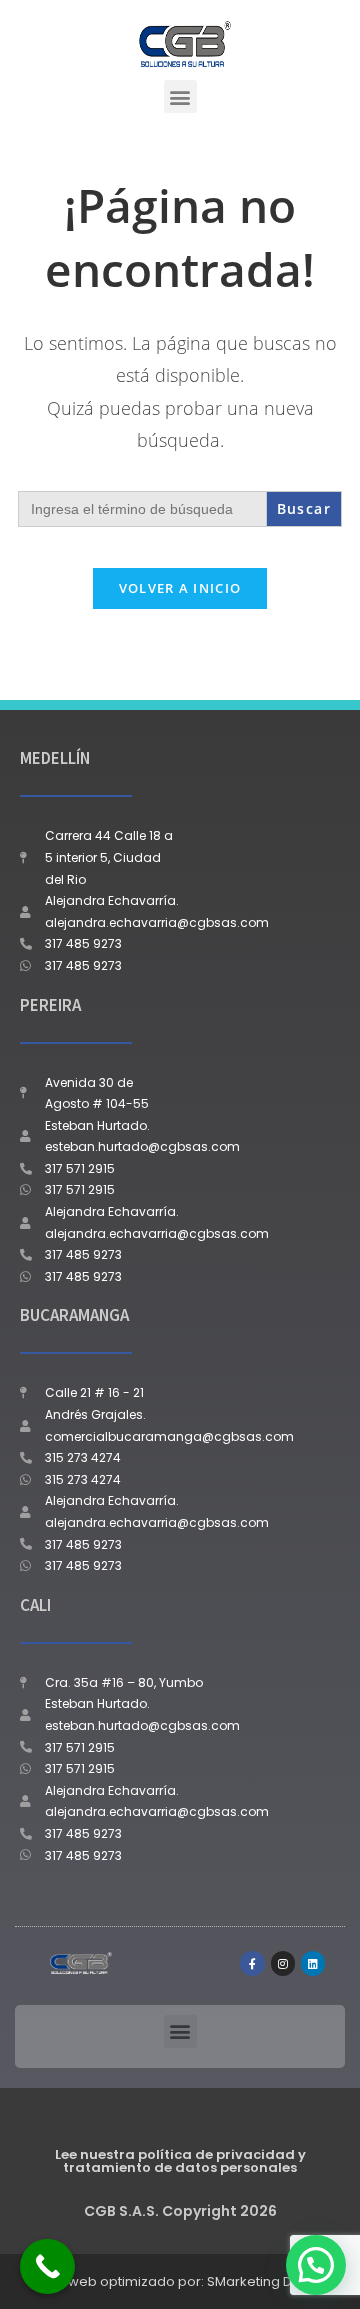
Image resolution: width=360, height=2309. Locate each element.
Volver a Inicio (180, 588)
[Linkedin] (313, 1963)
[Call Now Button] (47, 2266)
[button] (180, 96)
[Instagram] (283, 1963)
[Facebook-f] (252, 1963)
